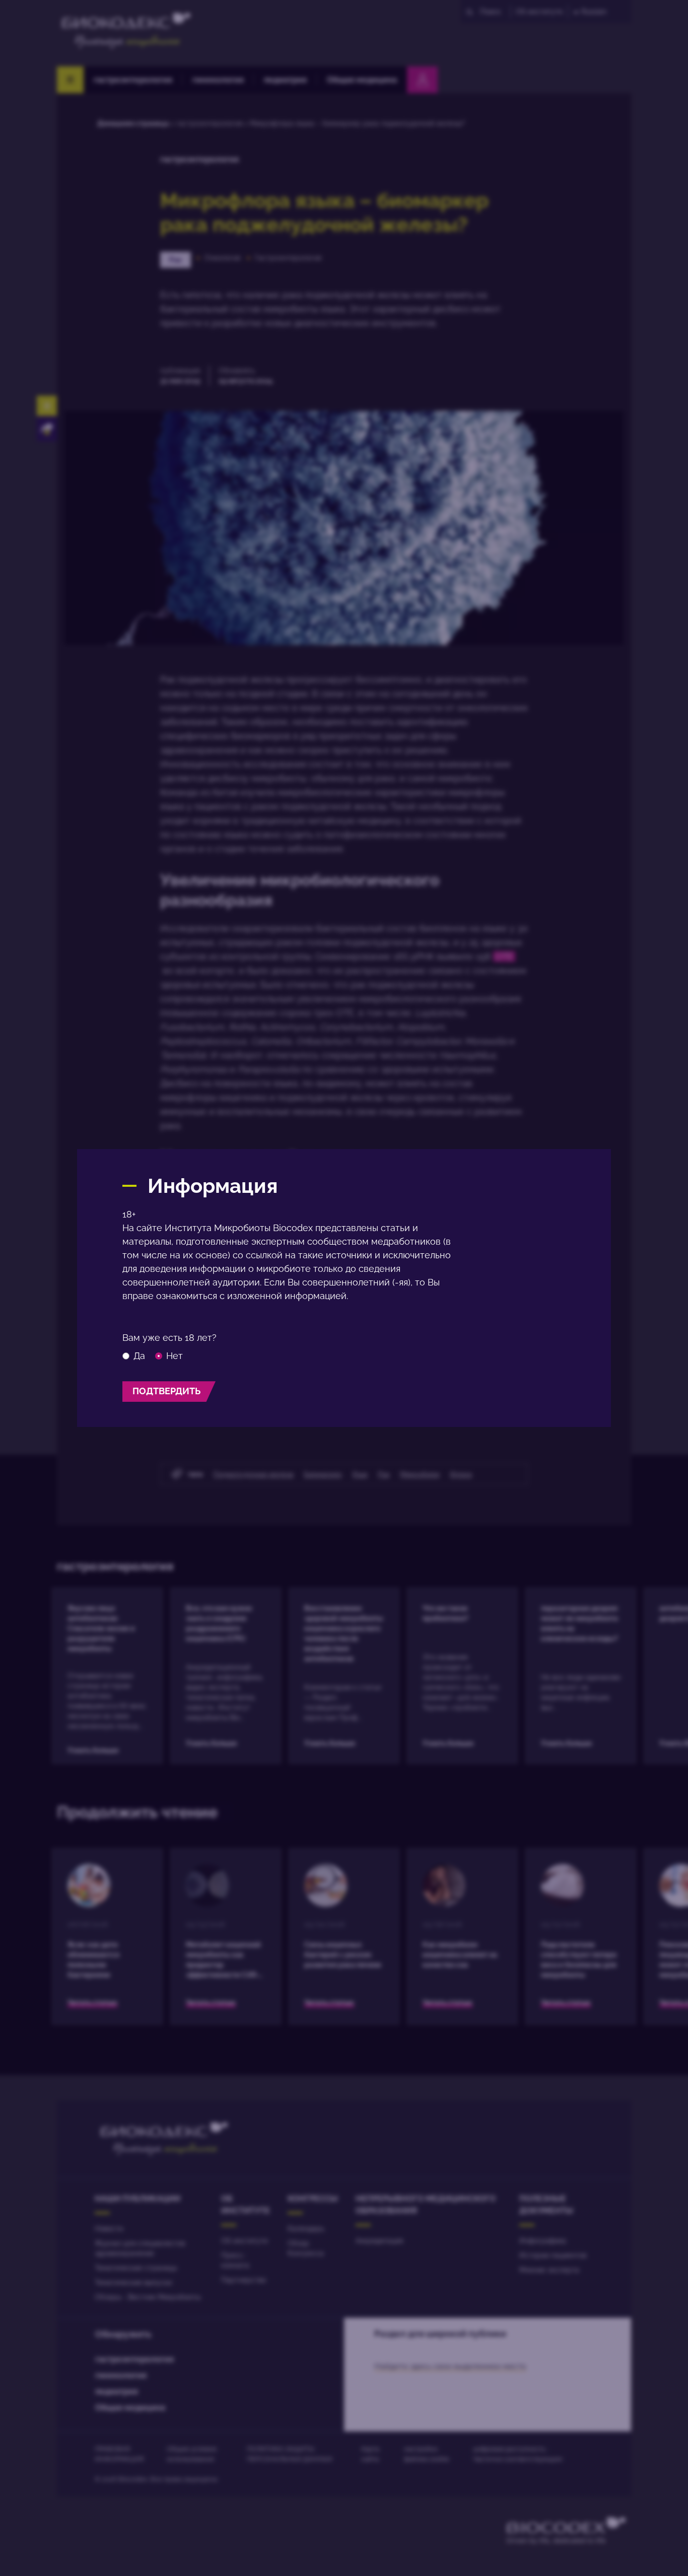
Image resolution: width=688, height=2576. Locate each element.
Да (139, 1356)
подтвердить (166, 1391)
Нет (175, 1356)
